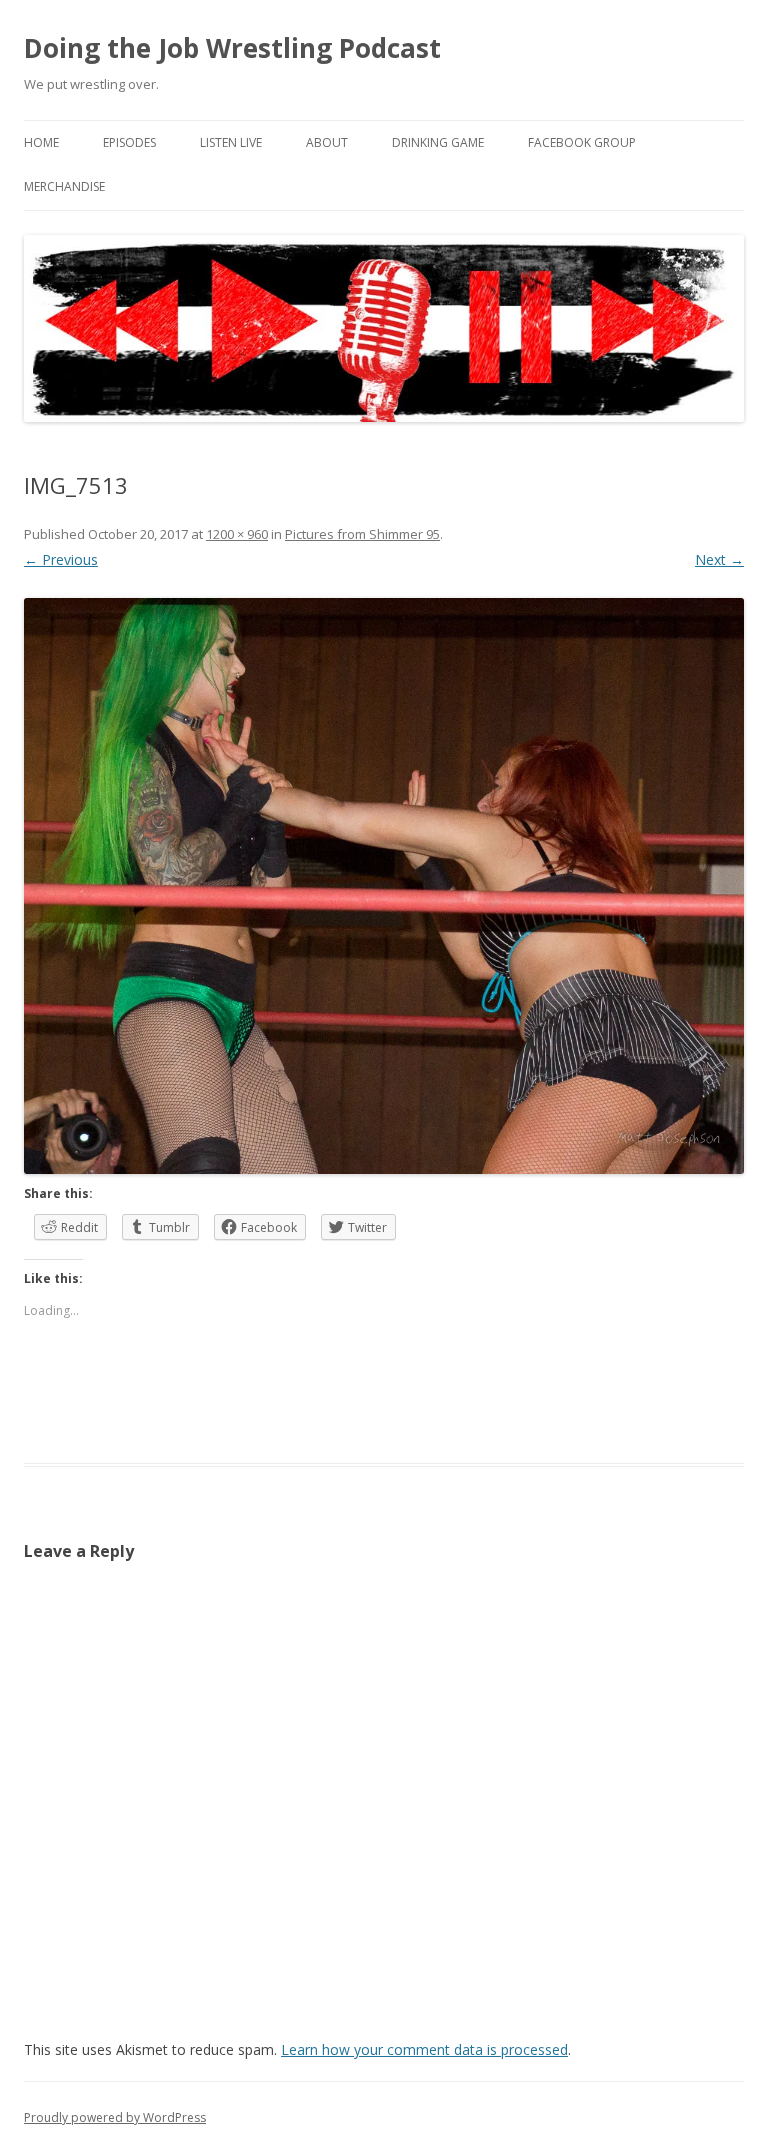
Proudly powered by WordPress (115, 2117)
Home (41, 142)
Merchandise (64, 186)
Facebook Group (582, 142)
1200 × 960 (237, 534)
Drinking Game (438, 142)
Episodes (129, 142)
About (327, 142)
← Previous (61, 559)
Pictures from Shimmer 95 (362, 534)
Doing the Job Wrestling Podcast (232, 48)
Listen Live (231, 142)
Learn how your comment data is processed (424, 2049)
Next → (719, 559)
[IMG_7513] (384, 886)
